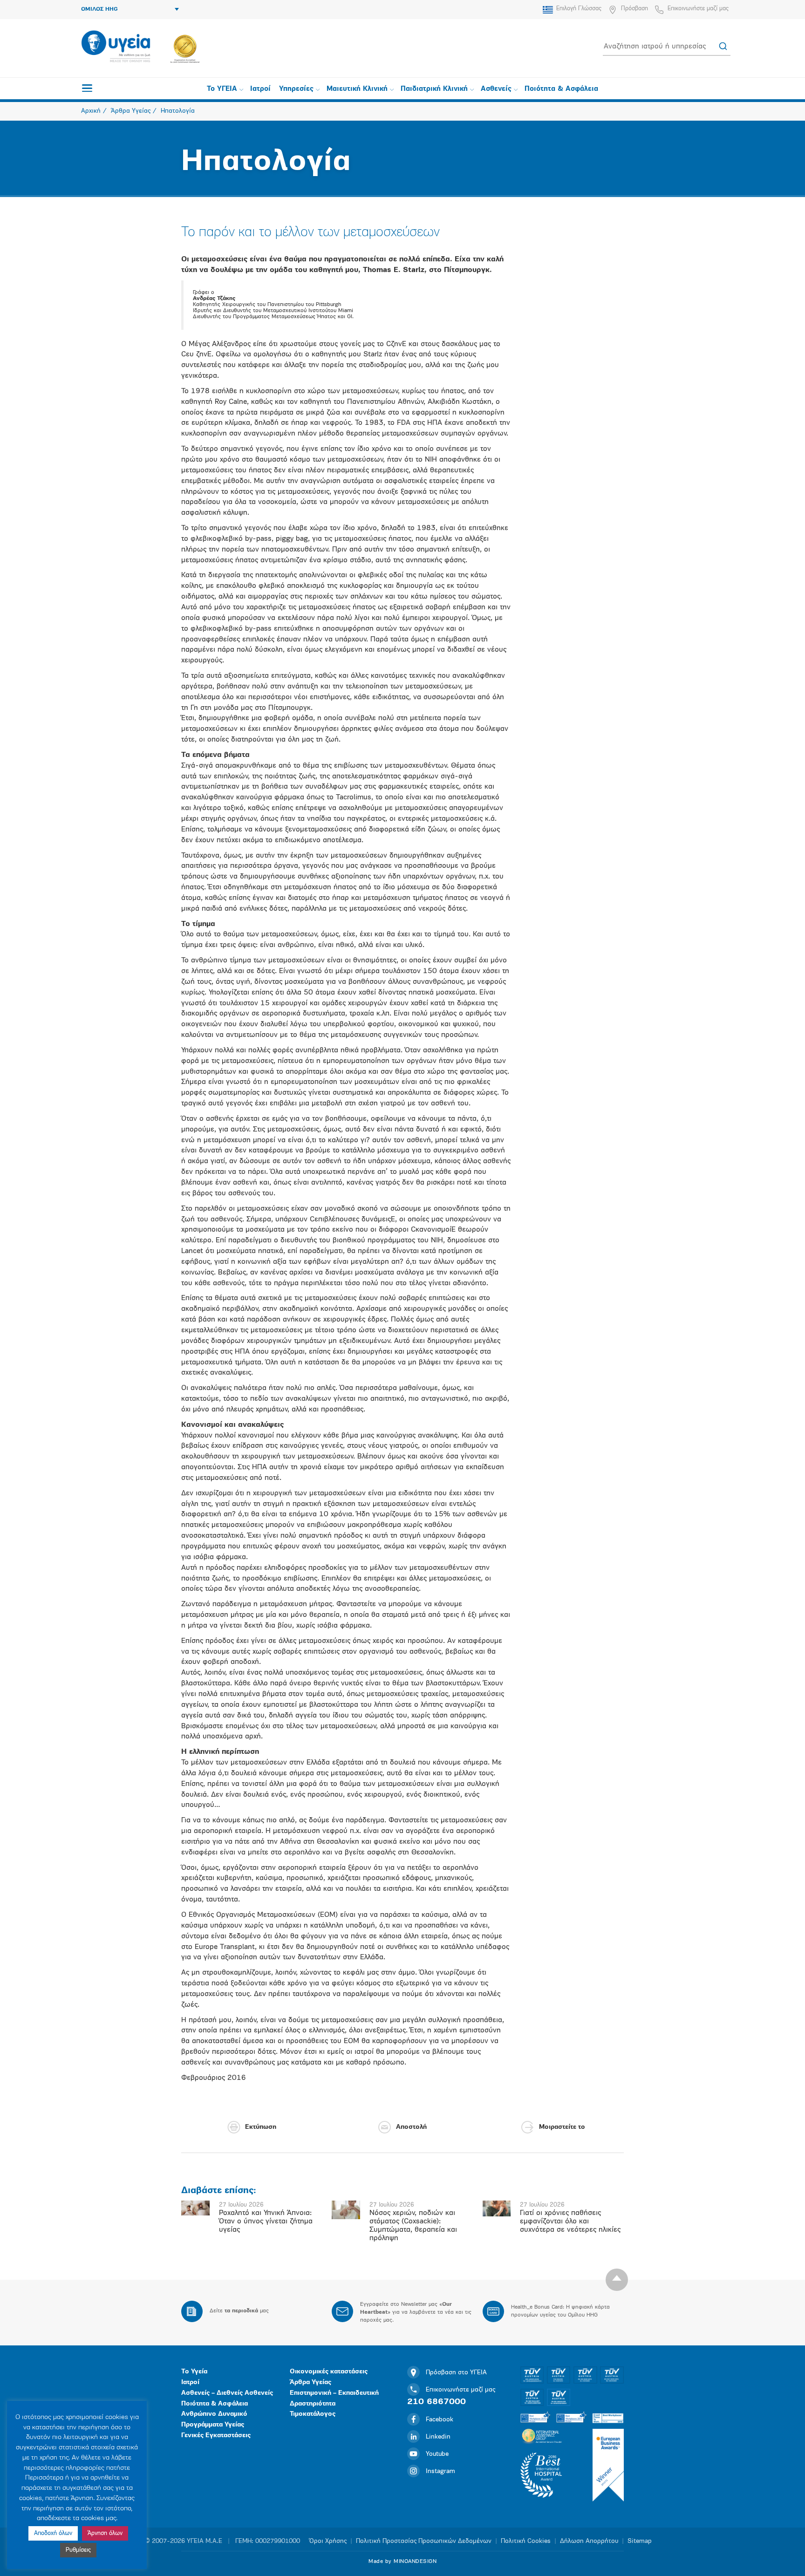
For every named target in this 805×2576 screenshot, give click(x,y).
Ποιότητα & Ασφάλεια (561, 89)
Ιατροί (260, 89)
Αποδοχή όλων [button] (53, 2533)
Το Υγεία (194, 2372)
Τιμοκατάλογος (313, 2414)
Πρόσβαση (634, 9)
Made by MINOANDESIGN (402, 2562)
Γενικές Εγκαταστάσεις (216, 2436)
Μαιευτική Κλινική (357, 89)
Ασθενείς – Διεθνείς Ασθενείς (227, 2393)
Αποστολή (411, 2127)
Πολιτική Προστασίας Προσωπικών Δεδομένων (424, 2541)
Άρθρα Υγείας (310, 2382)
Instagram (440, 2471)
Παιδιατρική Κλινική (434, 89)
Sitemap (640, 2541)
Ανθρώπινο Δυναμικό (214, 2414)
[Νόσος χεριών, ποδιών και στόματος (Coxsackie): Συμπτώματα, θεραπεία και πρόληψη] (346, 2210)
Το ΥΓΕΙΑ (222, 89)
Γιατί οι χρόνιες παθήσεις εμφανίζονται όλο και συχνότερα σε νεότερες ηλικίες (570, 2222)
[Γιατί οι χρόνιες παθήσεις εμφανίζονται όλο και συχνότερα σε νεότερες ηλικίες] (497, 2208)
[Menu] (87, 88)
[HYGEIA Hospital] (116, 47)
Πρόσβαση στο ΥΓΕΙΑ (456, 2373)
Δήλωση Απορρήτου (589, 2541)
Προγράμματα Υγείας (213, 2425)
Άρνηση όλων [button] (105, 2533)
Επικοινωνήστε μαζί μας (698, 9)
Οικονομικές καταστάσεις (329, 2372)
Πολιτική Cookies (526, 2541)
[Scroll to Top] (617, 2280)
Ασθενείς (496, 89)
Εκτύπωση (261, 2127)
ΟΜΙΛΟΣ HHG (99, 9)
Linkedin (438, 2437)
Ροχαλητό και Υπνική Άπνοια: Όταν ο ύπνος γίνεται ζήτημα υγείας (266, 2222)
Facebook (440, 2420)
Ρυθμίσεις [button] (78, 2550)
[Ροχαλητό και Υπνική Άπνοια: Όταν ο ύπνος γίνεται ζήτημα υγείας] (195, 2208)
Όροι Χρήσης (328, 2541)
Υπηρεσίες (296, 89)
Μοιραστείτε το (562, 2127)
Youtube (437, 2454)
